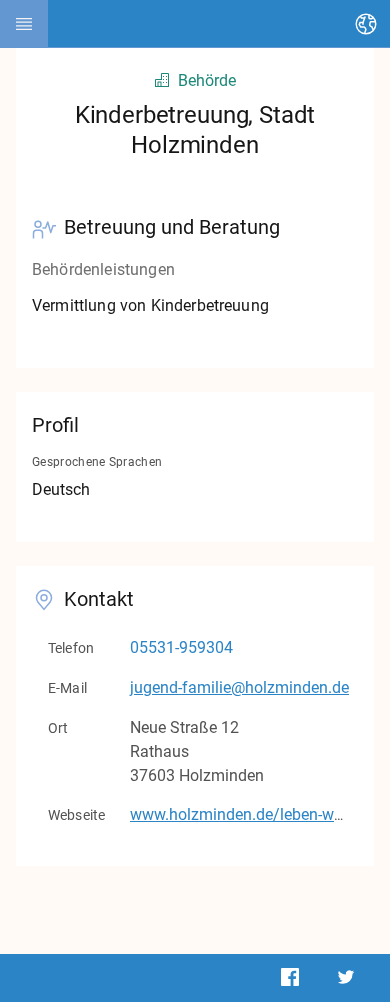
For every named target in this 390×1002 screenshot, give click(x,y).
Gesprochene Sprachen (97, 462)
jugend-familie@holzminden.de (239, 687)
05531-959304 (181, 647)
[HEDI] (24, 24)
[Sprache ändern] (366, 24)
